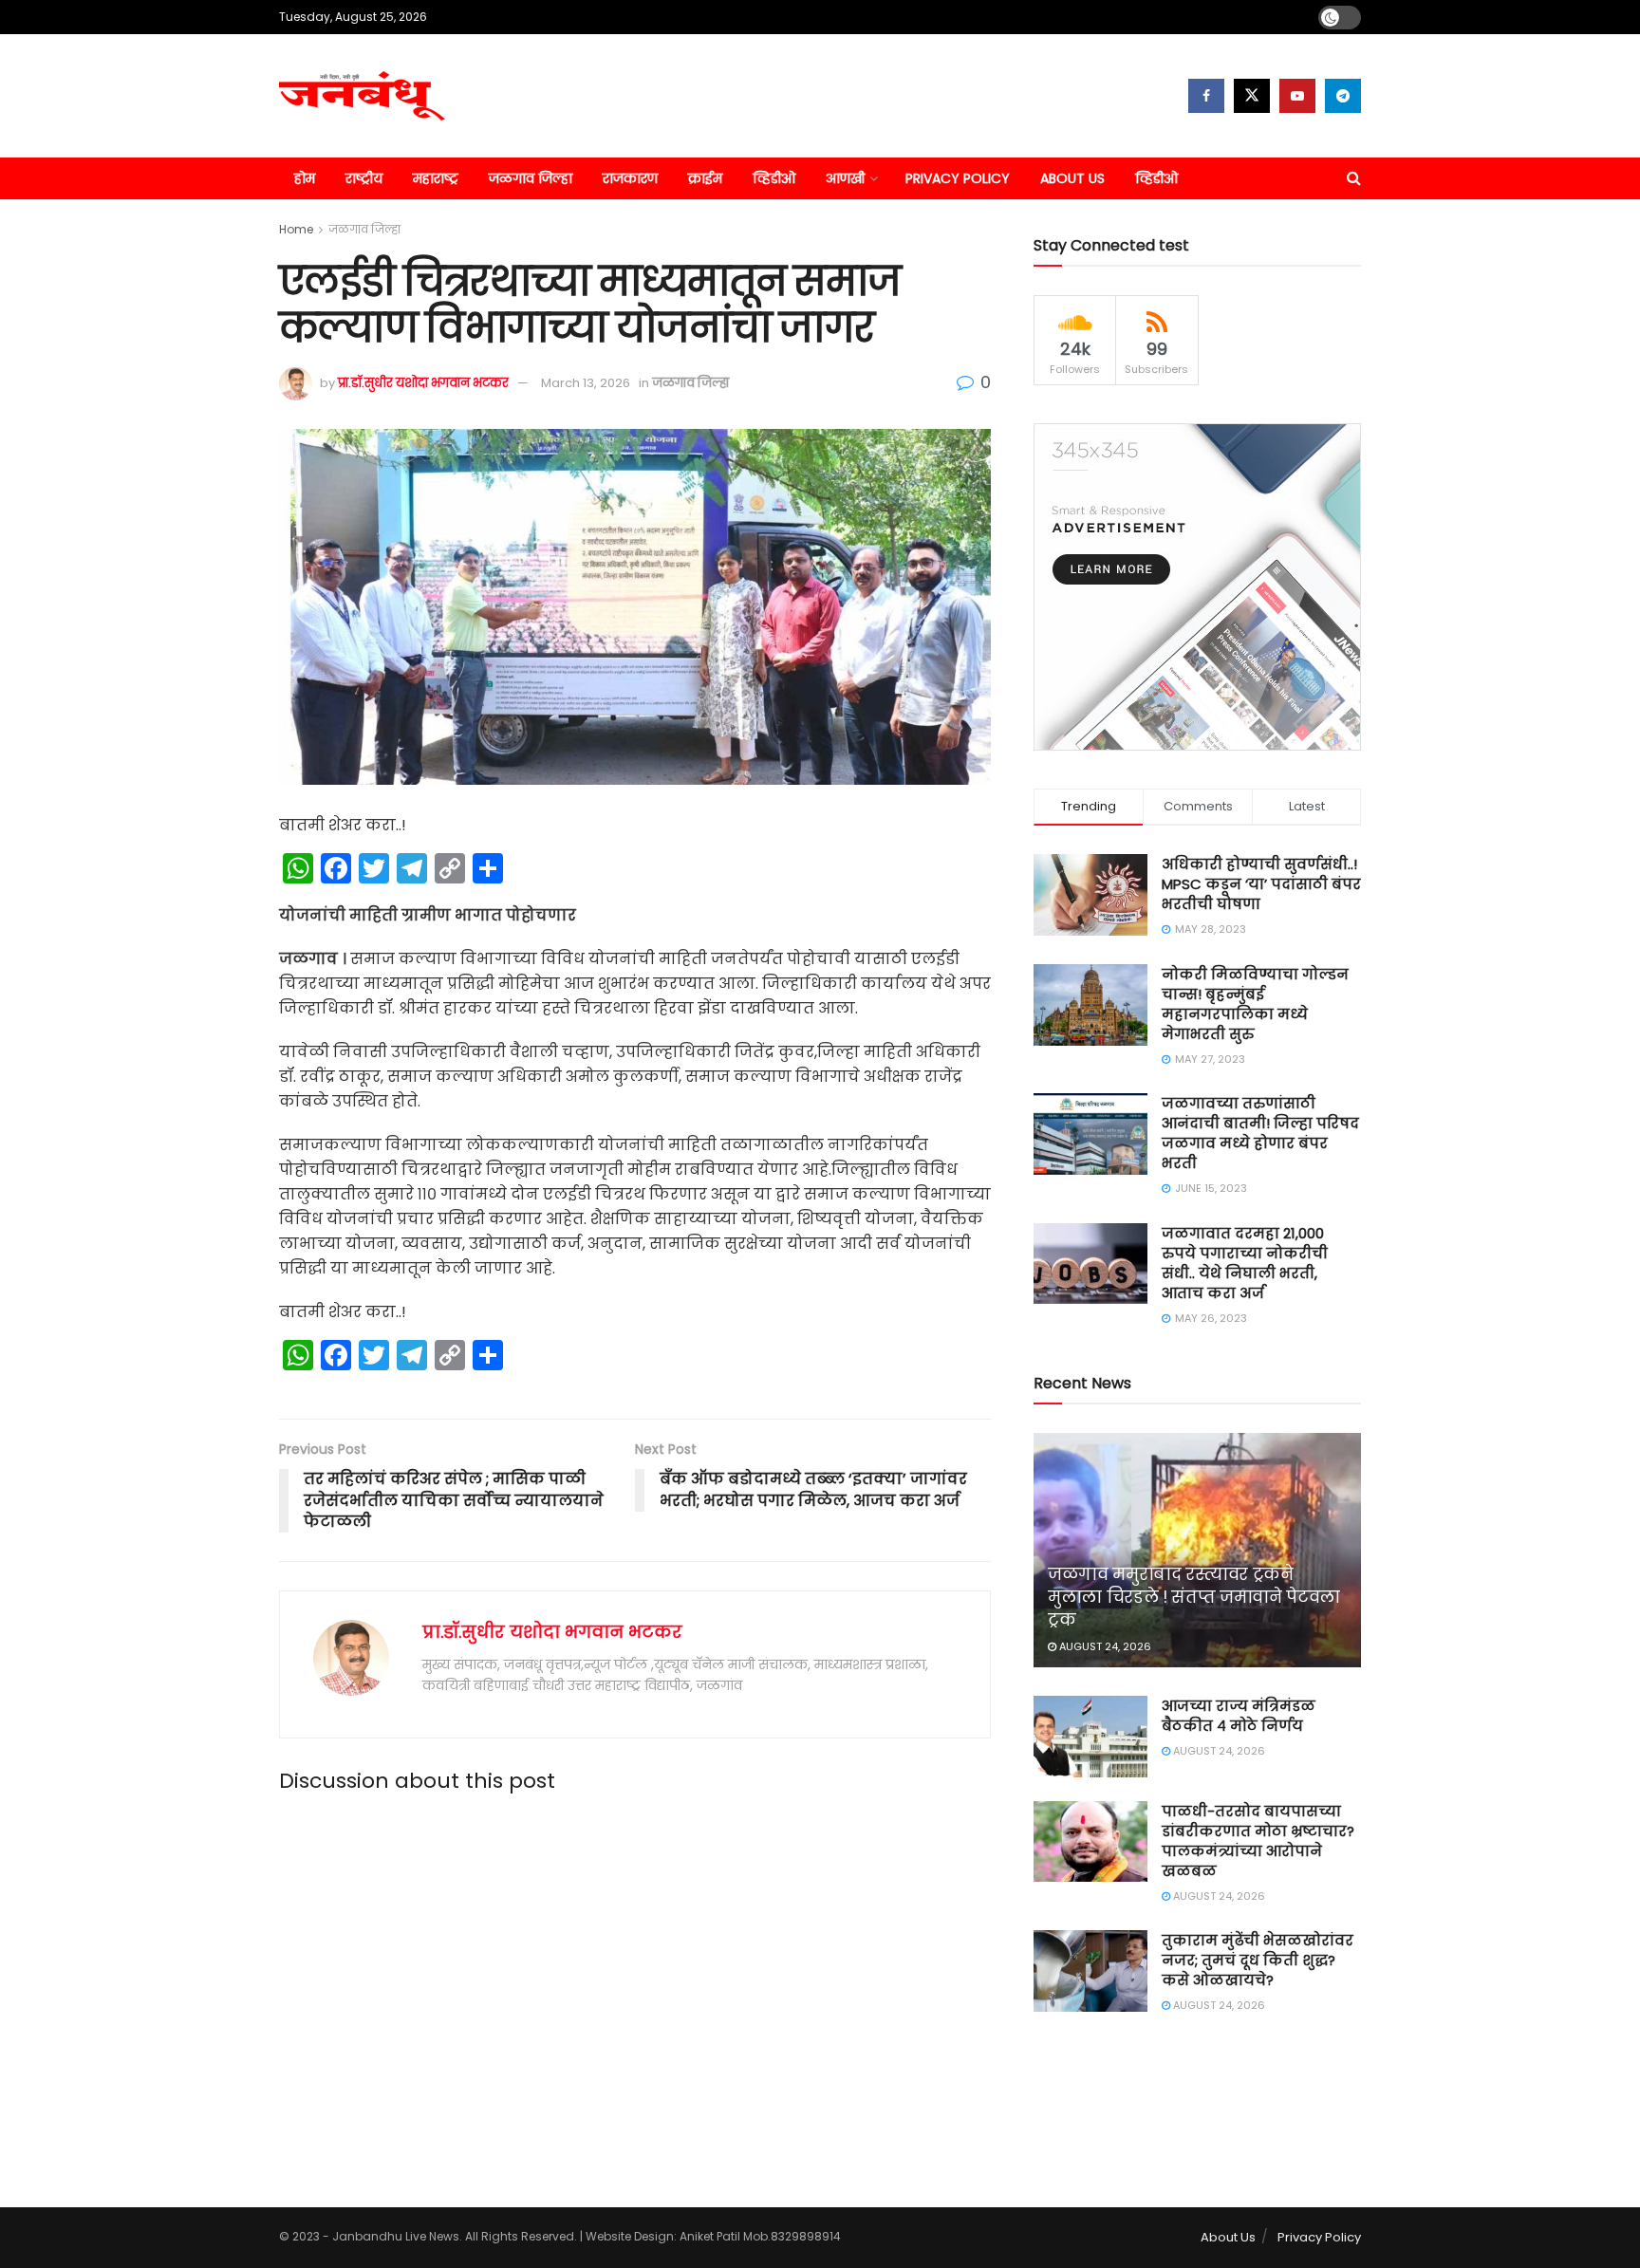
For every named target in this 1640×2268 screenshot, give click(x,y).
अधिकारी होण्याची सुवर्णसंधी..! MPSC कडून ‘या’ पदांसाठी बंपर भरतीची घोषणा (1261, 884)
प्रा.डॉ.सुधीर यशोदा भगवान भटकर (423, 383)
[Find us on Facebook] (1206, 96)
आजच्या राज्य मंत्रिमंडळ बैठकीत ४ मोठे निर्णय (1239, 1716)
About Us (1072, 178)
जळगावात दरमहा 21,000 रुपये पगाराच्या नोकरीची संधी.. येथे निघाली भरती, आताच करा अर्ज (1245, 1263)
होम (305, 178)
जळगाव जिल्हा (531, 178)
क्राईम (705, 178)
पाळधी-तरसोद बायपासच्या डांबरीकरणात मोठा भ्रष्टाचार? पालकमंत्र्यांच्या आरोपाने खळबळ (1258, 1841)
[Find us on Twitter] (1252, 96)
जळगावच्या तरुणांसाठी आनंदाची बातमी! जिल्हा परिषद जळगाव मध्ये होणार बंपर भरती (1260, 1133)
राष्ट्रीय (364, 178)
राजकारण (630, 178)
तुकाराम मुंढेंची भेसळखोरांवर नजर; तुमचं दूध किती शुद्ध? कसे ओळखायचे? (1258, 1960)
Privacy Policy (958, 178)
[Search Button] (1354, 178)
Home (296, 229)
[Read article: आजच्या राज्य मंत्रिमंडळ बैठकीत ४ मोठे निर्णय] (1090, 1737)
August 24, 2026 (1104, 1646)
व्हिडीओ (774, 178)
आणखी (845, 178)
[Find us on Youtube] (1297, 96)
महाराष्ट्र (436, 178)
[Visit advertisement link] (1197, 587)
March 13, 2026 (586, 383)
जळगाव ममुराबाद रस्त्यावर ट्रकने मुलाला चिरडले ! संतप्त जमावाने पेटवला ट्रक (1194, 1597)
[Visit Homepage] (362, 96)
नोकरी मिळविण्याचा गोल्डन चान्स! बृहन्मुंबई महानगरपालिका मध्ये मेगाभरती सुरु (1255, 1004)
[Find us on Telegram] (1343, 96)
